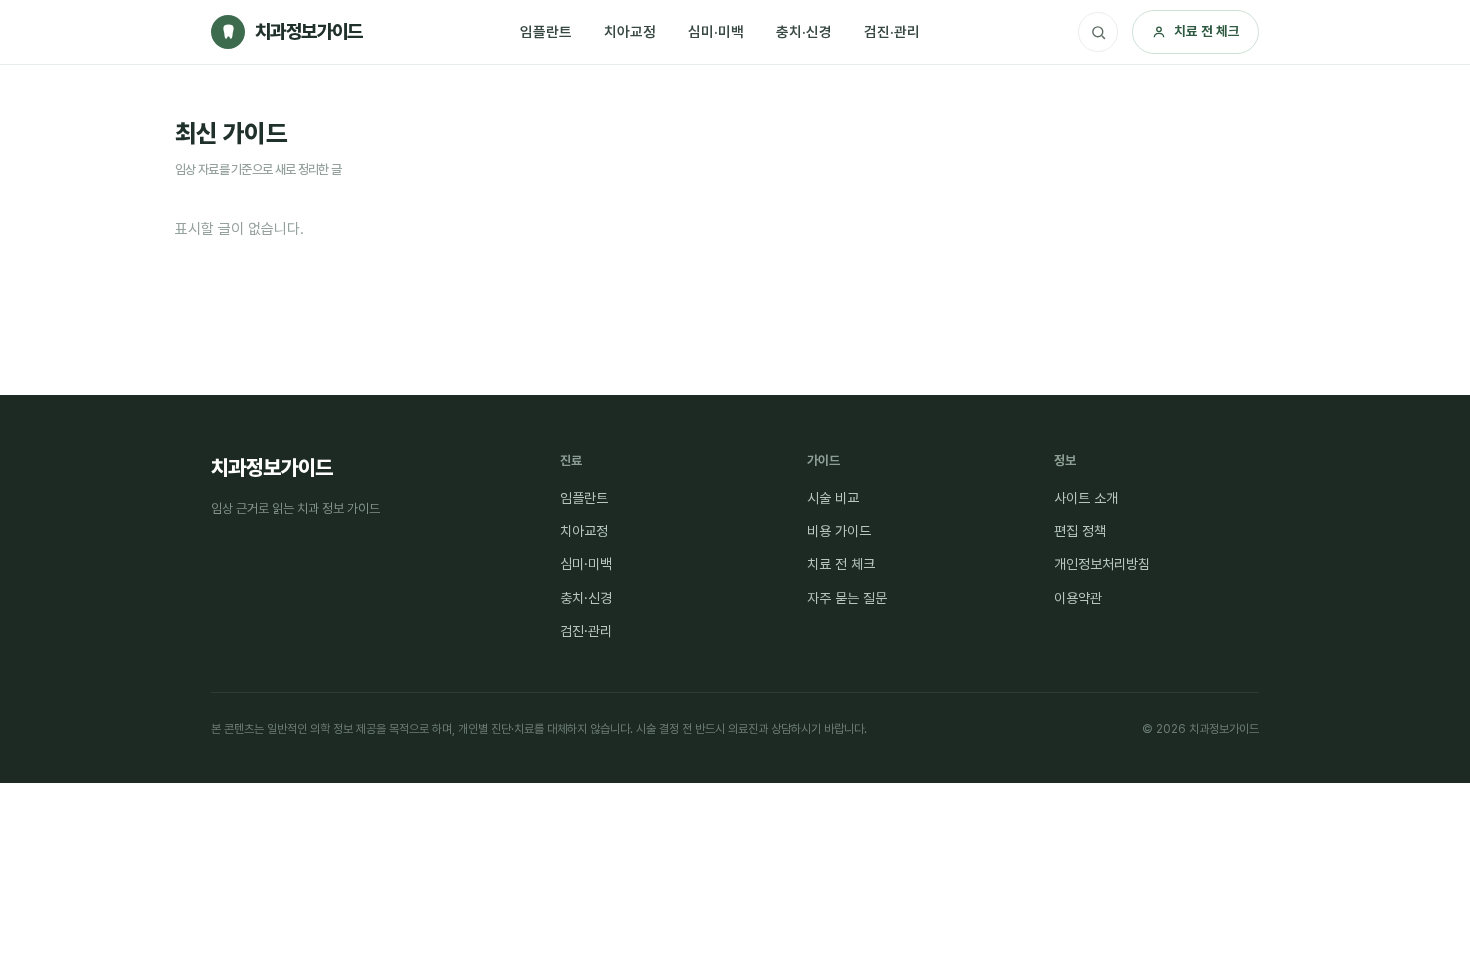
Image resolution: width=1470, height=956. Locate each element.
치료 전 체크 (1207, 31)
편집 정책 (1080, 531)
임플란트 (546, 31)
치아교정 (630, 31)
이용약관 (1078, 598)
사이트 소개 (1086, 498)
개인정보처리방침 (1102, 564)
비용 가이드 (839, 531)
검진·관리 (892, 31)
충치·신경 (804, 31)
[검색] (1098, 32)
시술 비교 (833, 498)
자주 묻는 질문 (847, 598)
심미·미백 (716, 31)
